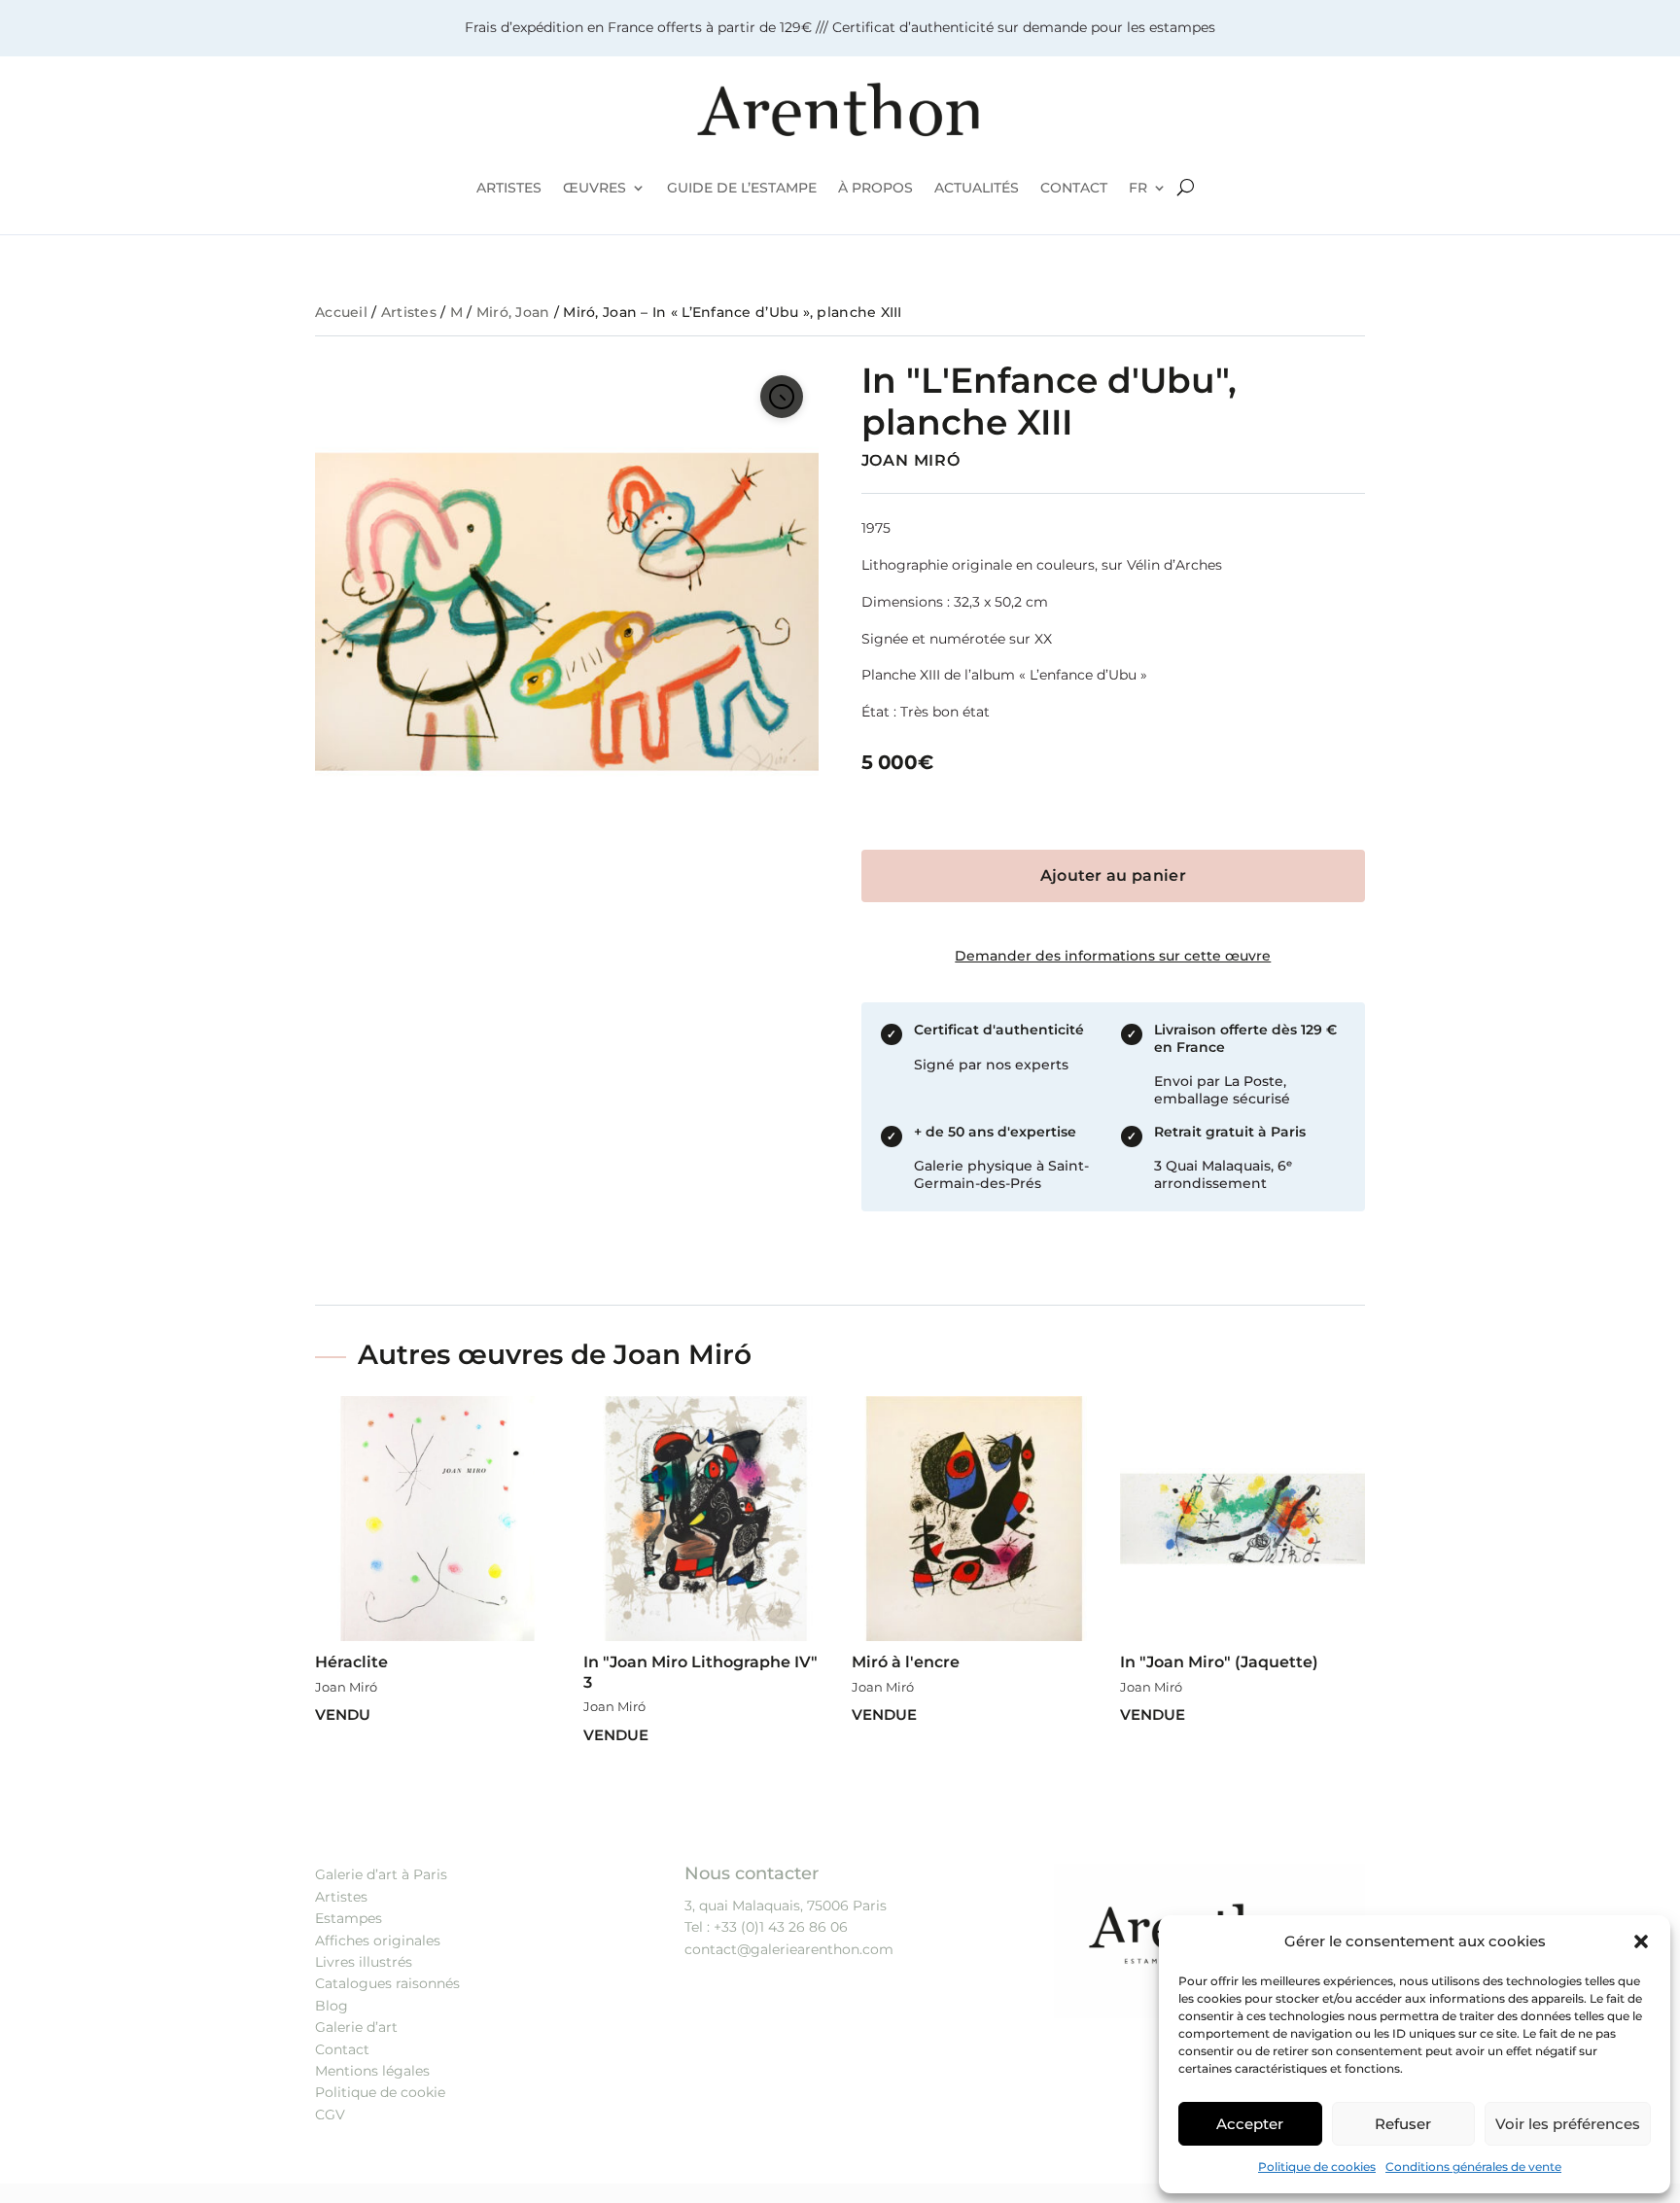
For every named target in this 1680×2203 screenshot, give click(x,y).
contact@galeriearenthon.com (789, 1949)
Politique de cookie (380, 2092)
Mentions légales (372, 2071)
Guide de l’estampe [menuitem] (742, 188)
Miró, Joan (513, 312)
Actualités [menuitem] (977, 188)
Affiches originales (378, 1941)
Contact (342, 2049)
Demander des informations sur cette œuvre (1113, 956)
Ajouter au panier (1113, 875)
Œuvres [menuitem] (595, 188)
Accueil (341, 312)
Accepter (1250, 2124)
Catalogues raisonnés (387, 1983)
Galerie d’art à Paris (381, 1874)
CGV (330, 2115)
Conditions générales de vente (1473, 2167)
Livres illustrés (364, 1962)
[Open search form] (1186, 188)
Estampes (349, 1918)
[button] (1641, 1941)
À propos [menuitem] (875, 188)
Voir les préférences (1568, 2124)
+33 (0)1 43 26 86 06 (781, 1927)
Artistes (409, 312)
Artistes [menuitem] (509, 188)
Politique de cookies (1317, 2167)
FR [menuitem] (1138, 188)
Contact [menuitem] (1074, 188)
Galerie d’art (356, 2027)
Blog (332, 2006)
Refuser (1403, 2124)
